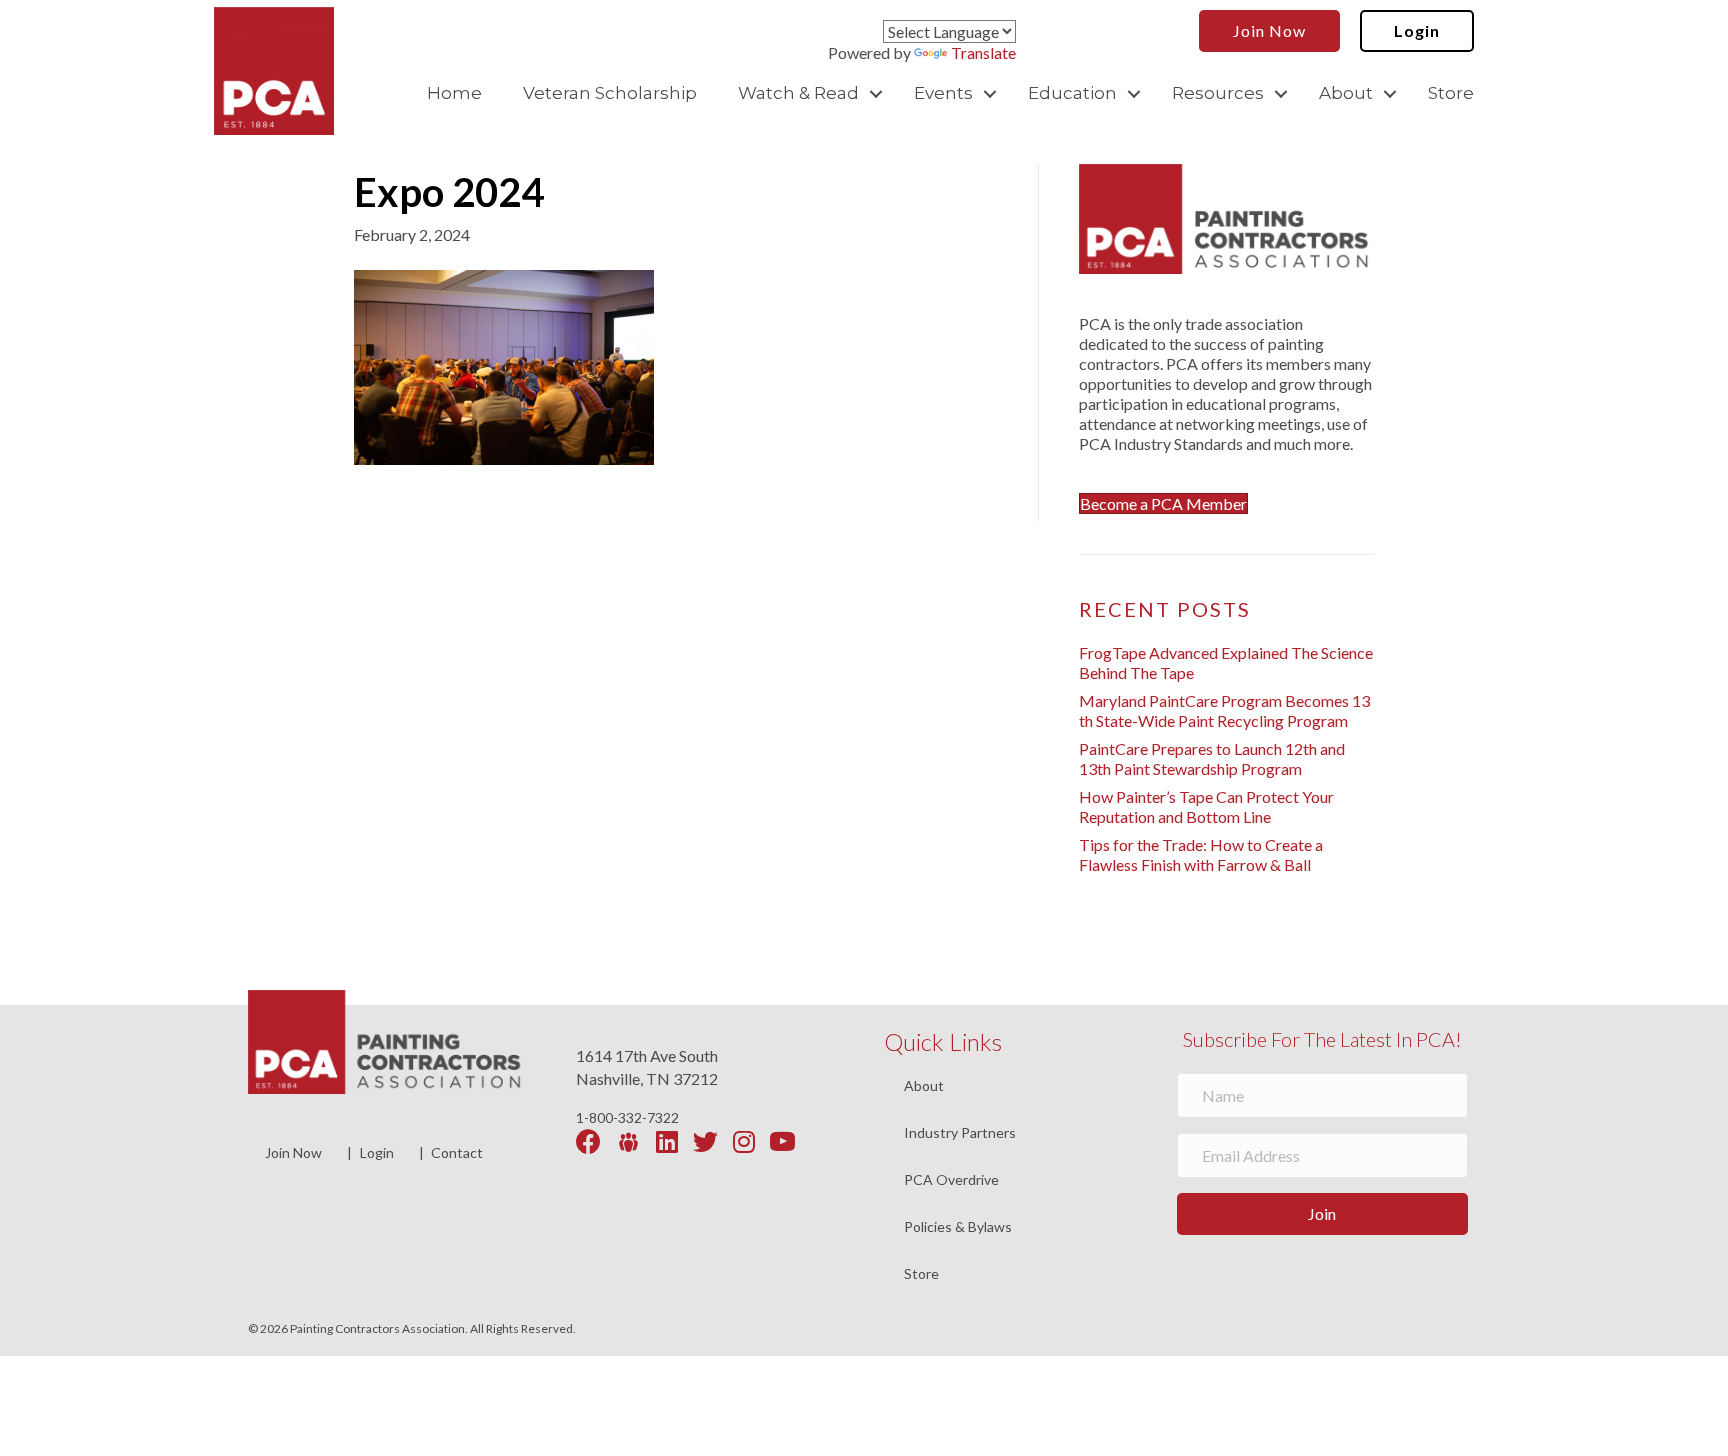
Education (1072, 93)
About (1346, 93)
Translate (983, 52)
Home (454, 93)
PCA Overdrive (951, 1180)
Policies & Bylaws (958, 1227)
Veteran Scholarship (610, 93)
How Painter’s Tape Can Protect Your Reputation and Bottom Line (1206, 806)
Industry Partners (960, 1133)
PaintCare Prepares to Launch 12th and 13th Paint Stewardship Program (1212, 758)
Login (377, 1152)
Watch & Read (798, 93)
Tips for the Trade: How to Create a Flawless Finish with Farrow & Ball (1201, 854)
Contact (457, 1152)
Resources (1218, 93)
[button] (876, 93)
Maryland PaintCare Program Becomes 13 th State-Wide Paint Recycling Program (1224, 710)
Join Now (293, 1152)
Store (1451, 93)
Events (943, 93)
